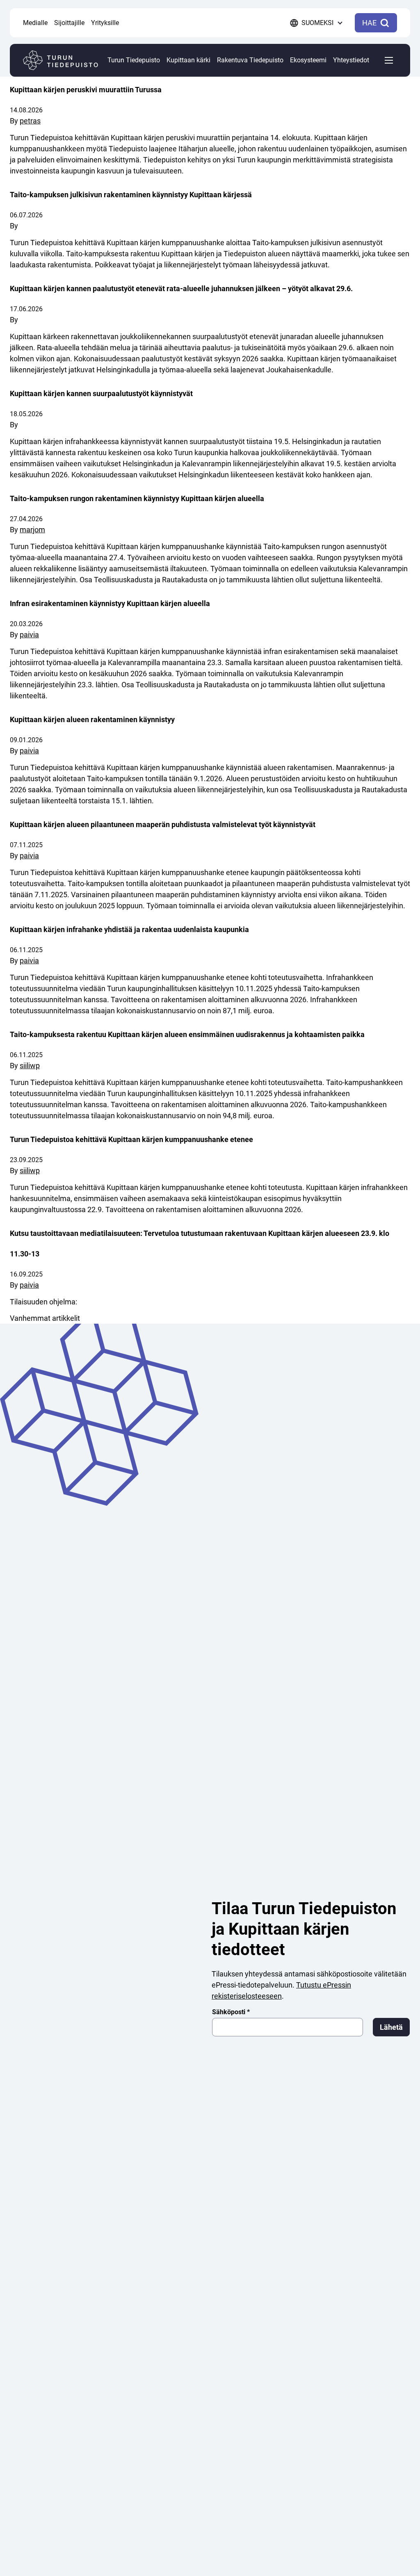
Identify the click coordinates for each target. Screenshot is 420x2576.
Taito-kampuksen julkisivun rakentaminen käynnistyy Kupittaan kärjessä (131, 195)
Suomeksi (317, 23)
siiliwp (30, 1066)
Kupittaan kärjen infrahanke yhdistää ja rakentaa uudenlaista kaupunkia (129, 929)
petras (30, 121)
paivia (29, 635)
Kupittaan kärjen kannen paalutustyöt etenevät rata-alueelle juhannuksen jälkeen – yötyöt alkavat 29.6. (181, 288)
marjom (32, 530)
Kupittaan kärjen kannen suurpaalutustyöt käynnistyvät (101, 393)
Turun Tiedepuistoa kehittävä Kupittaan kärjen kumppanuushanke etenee (131, 1139)
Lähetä (391, 2027)
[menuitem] (35, 23)
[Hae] (130, 10)
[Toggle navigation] (389, 60)
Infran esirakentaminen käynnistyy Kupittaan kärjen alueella (110, 603)
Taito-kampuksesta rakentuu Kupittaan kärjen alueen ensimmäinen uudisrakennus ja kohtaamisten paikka (187, 1034)
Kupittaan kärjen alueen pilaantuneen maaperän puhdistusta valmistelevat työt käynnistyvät (163, 824)
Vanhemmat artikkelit (45, 1318)
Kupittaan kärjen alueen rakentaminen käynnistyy (92, 719)
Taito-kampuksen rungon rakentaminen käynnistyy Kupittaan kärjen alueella (137, 498)
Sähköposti (231, 2012)
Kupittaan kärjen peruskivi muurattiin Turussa (86, 90)
